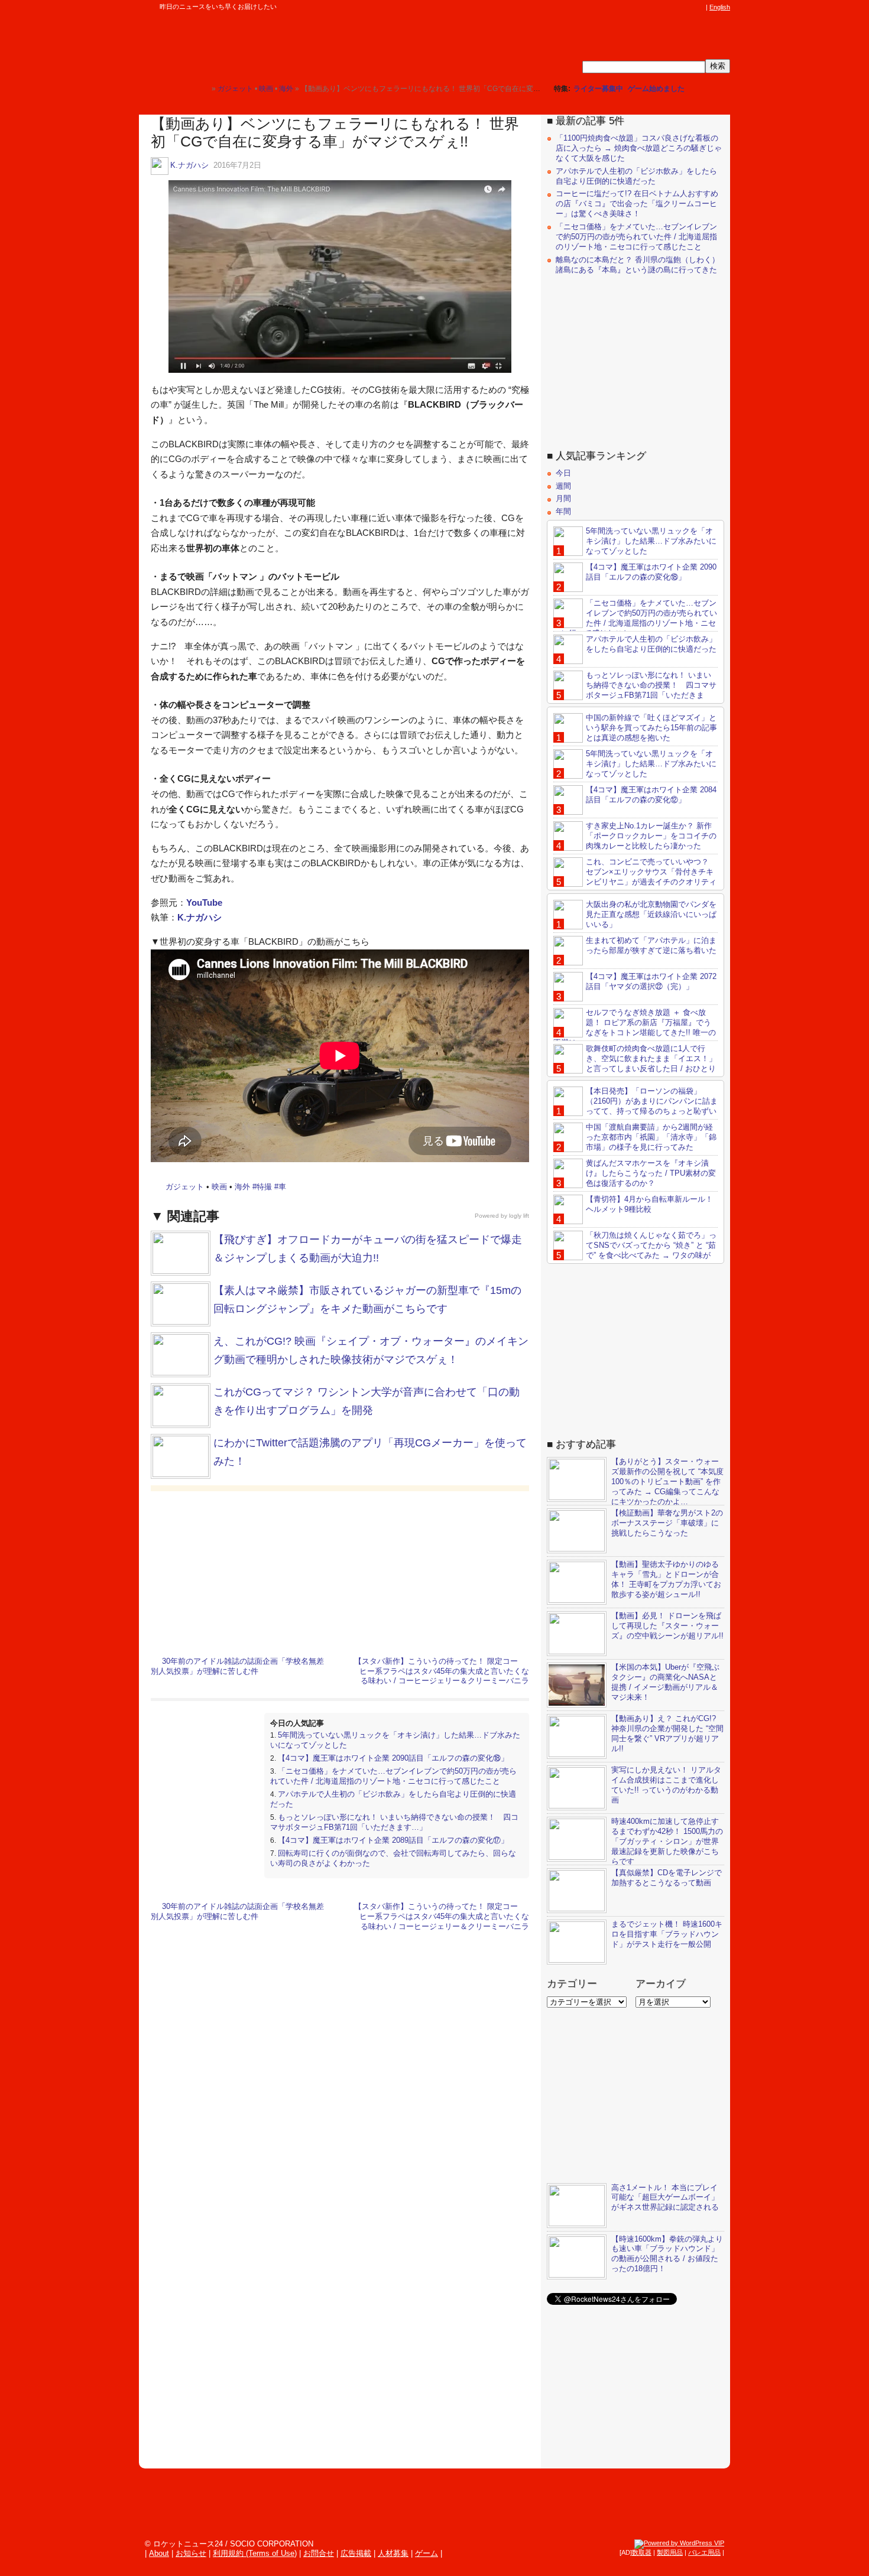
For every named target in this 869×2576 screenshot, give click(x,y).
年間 (563, 511)
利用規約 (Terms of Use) (255, 2553)
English (720, 7)
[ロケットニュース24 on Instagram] (666, 7)
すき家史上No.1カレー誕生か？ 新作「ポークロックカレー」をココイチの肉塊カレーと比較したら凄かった (651, 836)
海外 (242, 1187)
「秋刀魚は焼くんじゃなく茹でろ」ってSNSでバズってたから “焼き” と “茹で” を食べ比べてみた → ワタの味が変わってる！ (635, 1250)
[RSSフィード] (699, 7)
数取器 (642, 2552)
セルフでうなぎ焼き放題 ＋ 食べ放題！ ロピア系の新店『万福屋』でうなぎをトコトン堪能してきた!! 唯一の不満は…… (635, 1027)
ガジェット (185, 1187)
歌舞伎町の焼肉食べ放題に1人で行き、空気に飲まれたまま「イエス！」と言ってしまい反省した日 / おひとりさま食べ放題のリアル (635, 1063)
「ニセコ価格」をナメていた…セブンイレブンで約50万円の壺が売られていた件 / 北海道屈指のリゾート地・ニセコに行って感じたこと (393, 1776)
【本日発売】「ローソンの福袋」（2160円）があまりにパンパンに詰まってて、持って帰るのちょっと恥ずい (652, 1101)
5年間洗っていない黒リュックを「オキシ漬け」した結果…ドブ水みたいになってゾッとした (651, 541)
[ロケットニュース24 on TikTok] (677, 7)
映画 (219, 1187)
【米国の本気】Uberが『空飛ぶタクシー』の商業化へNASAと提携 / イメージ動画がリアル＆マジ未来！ (665, 1682)
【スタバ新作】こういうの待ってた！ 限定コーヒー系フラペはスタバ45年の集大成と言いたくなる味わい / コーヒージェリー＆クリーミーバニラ (442, 1671)
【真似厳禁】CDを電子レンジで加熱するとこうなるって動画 (667, 1878)
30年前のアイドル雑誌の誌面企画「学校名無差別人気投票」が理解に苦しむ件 (237, 1666)
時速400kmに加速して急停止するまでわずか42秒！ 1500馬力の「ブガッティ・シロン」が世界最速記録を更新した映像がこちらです (667, 1841)
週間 (563, 486)
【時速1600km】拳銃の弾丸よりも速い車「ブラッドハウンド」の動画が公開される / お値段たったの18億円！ (667, 2254)
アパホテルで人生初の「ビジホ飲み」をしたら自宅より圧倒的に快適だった (636, 176)
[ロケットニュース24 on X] (632, 7)
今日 (563, 473)
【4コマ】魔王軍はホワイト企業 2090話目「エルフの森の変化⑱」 (393, 1758)
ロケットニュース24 (278, 44)
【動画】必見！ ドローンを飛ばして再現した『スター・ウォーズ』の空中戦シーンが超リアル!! (667, 1626)
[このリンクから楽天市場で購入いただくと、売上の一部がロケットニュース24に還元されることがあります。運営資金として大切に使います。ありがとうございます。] (621, 7)
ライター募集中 (598, 89)
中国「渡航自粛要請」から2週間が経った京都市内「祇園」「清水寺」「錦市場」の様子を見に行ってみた (651, 1137)
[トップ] (202, 88)
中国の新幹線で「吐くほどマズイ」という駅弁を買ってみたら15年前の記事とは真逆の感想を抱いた (651, 728)
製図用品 (670, 2552)
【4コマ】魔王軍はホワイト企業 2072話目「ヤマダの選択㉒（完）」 (651, 981)
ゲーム (427, 2553)
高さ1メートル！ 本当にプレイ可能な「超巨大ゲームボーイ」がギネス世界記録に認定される (665, 2198)
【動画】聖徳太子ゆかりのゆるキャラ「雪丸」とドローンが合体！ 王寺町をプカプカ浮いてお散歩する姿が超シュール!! (666, 1579)
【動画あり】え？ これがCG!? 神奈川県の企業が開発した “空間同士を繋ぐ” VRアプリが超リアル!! (667, 1733)
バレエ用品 (704, 2552)
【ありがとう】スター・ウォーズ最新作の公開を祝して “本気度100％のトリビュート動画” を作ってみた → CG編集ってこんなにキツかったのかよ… (667, 1481)
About (159, 2553)
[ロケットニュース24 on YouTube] (688, 7)
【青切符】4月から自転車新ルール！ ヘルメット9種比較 (649, 1204)
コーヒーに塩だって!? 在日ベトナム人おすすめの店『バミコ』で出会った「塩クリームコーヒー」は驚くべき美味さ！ (637, 204)
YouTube (204, 902)
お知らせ (191, 2553)
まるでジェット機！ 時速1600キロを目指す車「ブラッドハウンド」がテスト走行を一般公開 (667, 1934)
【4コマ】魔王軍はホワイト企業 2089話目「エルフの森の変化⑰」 (393, 1840)
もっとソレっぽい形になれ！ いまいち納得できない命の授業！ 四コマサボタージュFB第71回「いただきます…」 (394, 1822)
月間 (563, 498)
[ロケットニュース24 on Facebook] (643, 7)
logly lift (519, 1216)
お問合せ (319, 2553)
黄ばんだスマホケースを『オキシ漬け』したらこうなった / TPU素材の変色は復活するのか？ (651, 1173)
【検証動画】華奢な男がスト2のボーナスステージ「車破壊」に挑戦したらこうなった (667, 1523)
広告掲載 (356, 2553)
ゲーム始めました (656, 89)
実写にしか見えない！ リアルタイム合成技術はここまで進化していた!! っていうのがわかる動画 (666, 1785)
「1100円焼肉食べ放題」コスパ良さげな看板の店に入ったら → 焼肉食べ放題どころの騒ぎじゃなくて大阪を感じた (639, 148)
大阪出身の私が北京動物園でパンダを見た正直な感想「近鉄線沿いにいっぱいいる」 (651, 914)
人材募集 (393, 2553)
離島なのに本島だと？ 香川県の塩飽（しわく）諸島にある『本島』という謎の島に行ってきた (638, 265)
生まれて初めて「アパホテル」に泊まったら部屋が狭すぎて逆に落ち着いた (651, 945)
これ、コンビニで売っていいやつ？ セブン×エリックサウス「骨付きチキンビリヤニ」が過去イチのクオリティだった (635, 877)
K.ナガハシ (189, 165)
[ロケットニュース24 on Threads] (654, 7)
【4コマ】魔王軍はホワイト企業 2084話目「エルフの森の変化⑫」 (651, 795)
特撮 (264, 1187)
